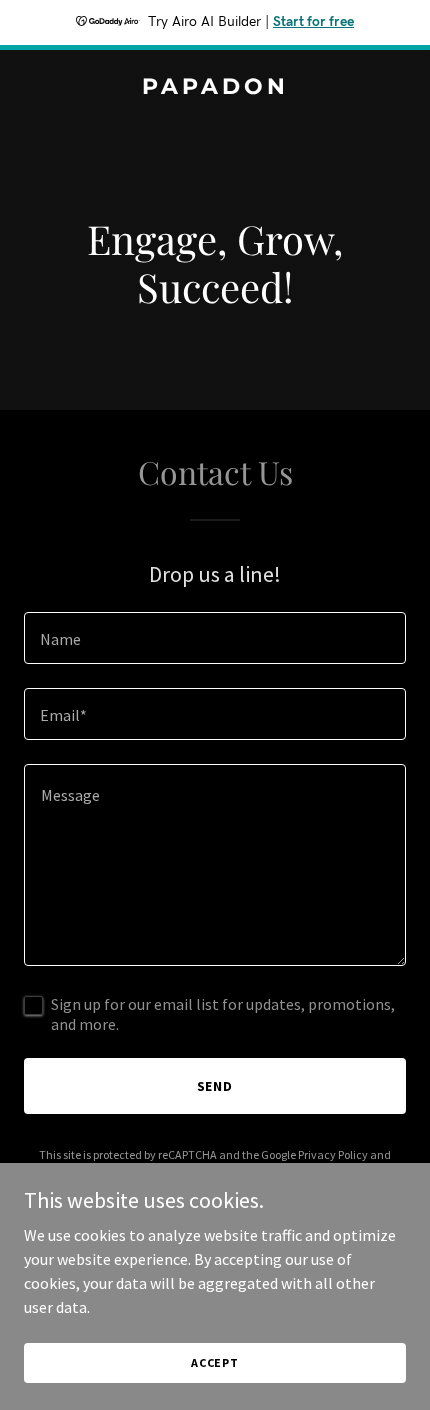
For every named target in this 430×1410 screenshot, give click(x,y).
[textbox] (215, 638)
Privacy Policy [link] (333, 1154)
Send (215, 1086)
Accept (215, 1362)
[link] (215, 88)
